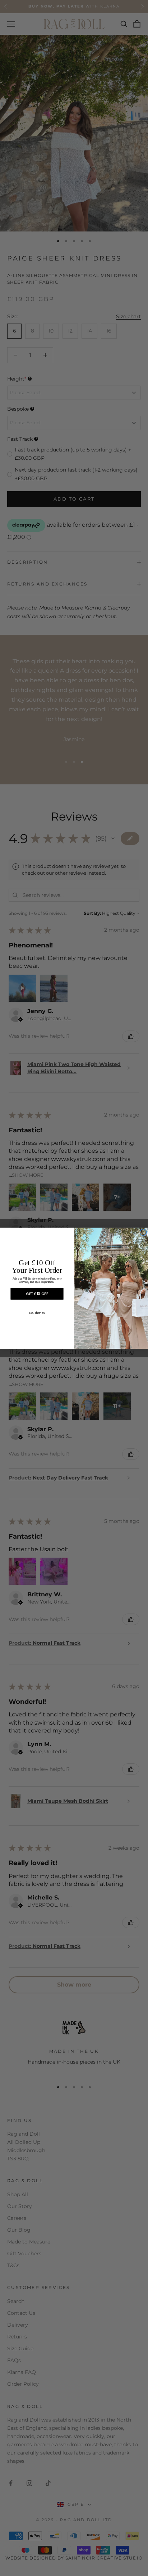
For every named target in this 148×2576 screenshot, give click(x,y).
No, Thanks (37, 1313)
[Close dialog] (143, 1232)
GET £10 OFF (37, 1293)
